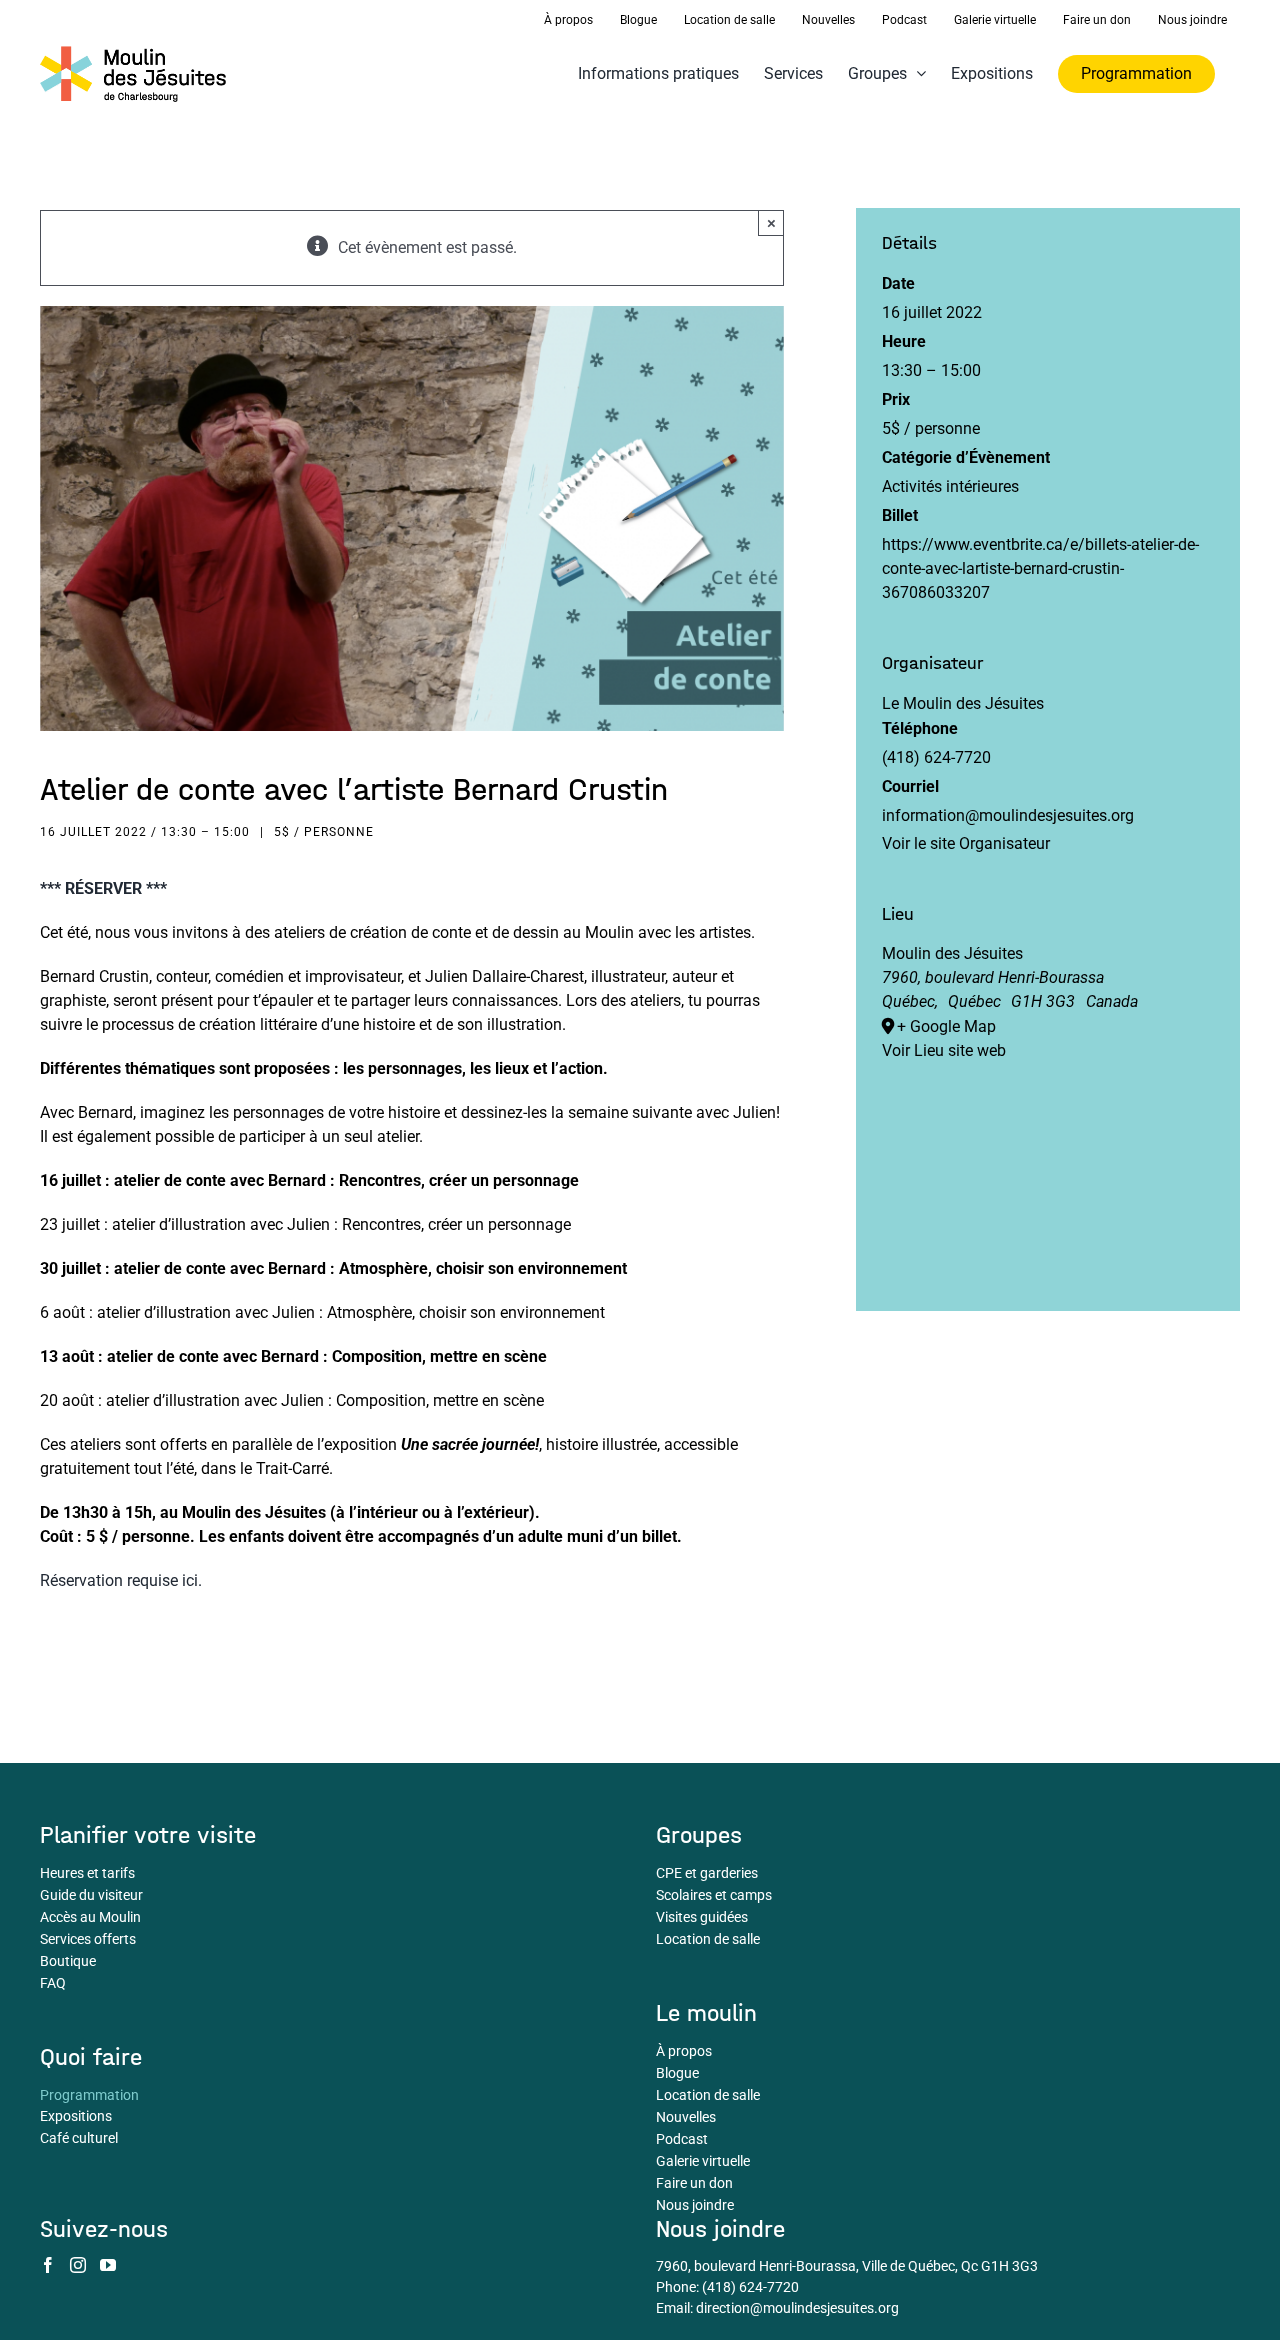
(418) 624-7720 (750, 2287)
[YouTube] (108, 2265)
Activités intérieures (950, 486)
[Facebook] (48, 2265)
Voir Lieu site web (944, 1050)
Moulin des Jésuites (952, 953)
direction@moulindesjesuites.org (797, 2308)
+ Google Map (946, 1026)
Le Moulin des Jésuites (963, 703)
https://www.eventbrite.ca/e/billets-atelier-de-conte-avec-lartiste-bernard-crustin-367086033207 (1040, 568)
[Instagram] (78, 2265)
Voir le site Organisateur (966, 843)
